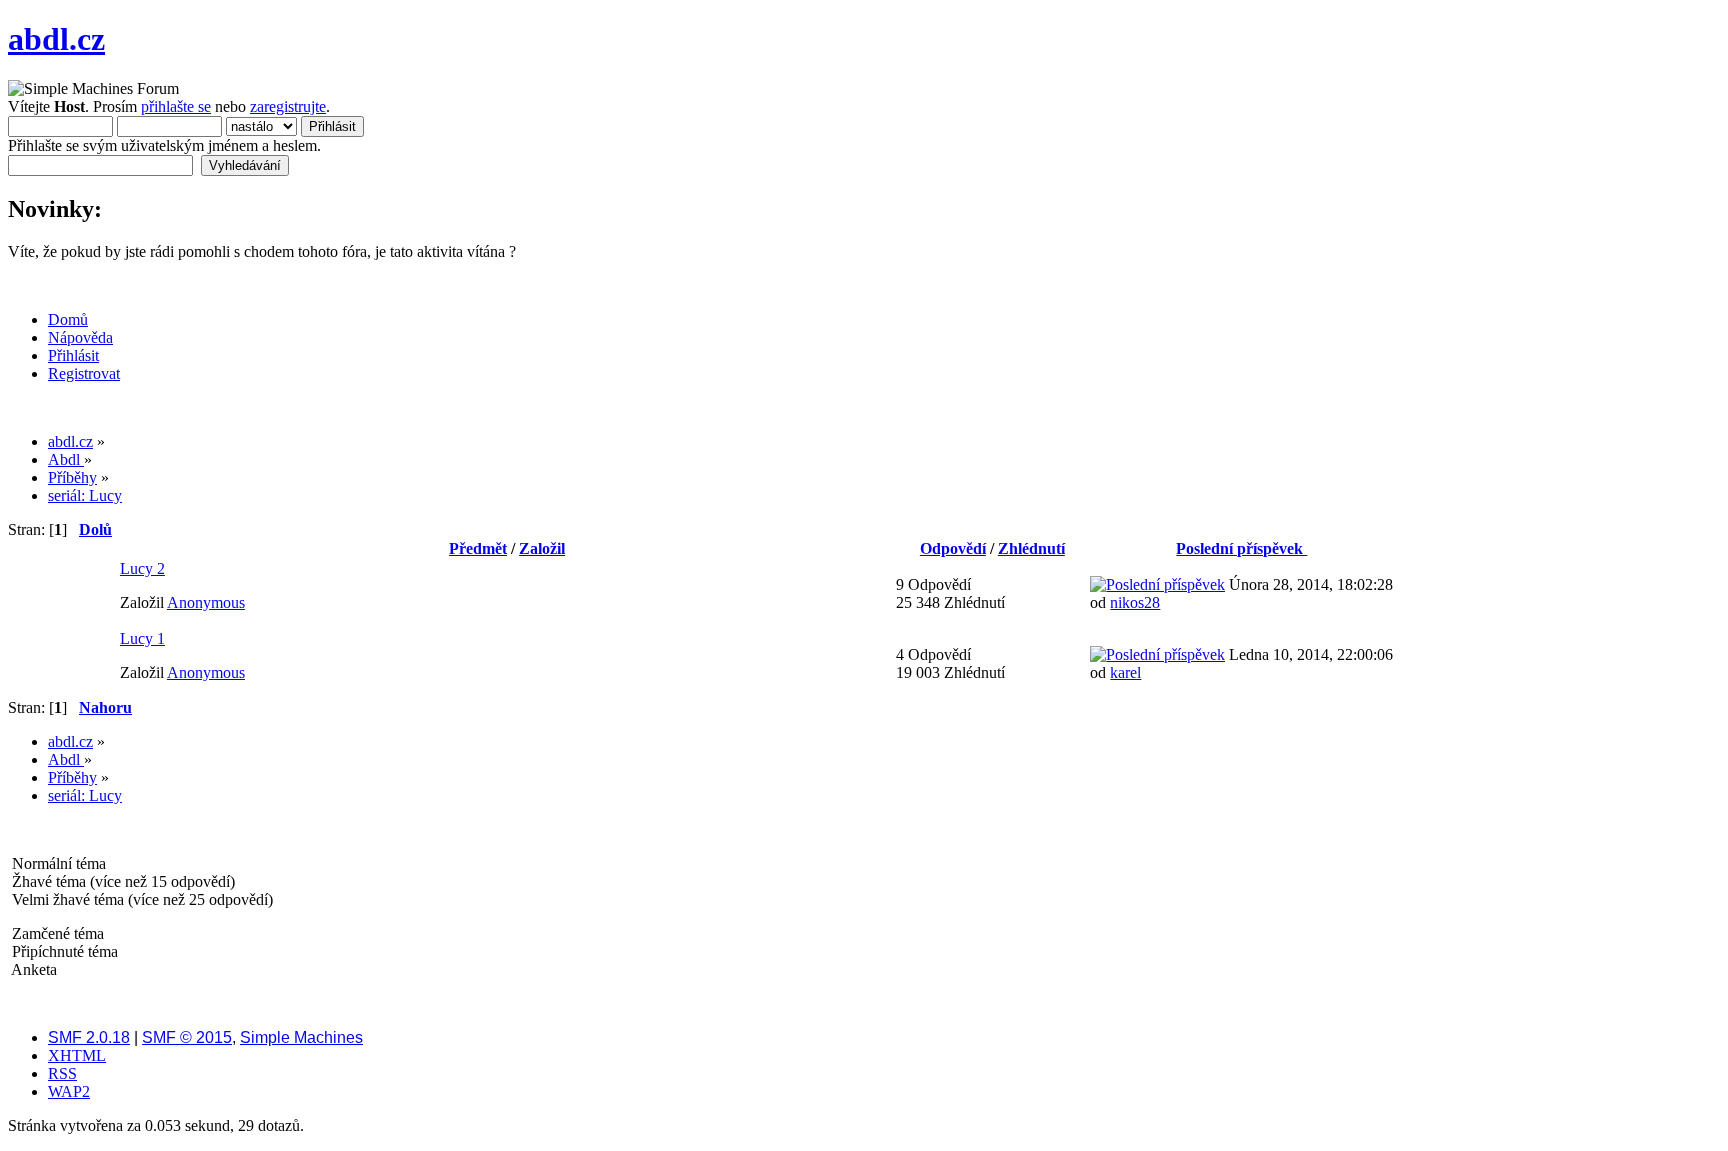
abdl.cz (56, 39)
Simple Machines (301, 1037)
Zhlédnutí (1031, 548)
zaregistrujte (288, 106)
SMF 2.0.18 (89, 1037)
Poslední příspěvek (1241, 548)
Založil (542, 548)
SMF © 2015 (187, 1037)
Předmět (478, 548)
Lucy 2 (142, 568)
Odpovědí (953, 548)
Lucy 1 (142, 638)
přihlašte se (176, 106)
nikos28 (1135, 602)
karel (1125, 672)
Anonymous (206, 602)
